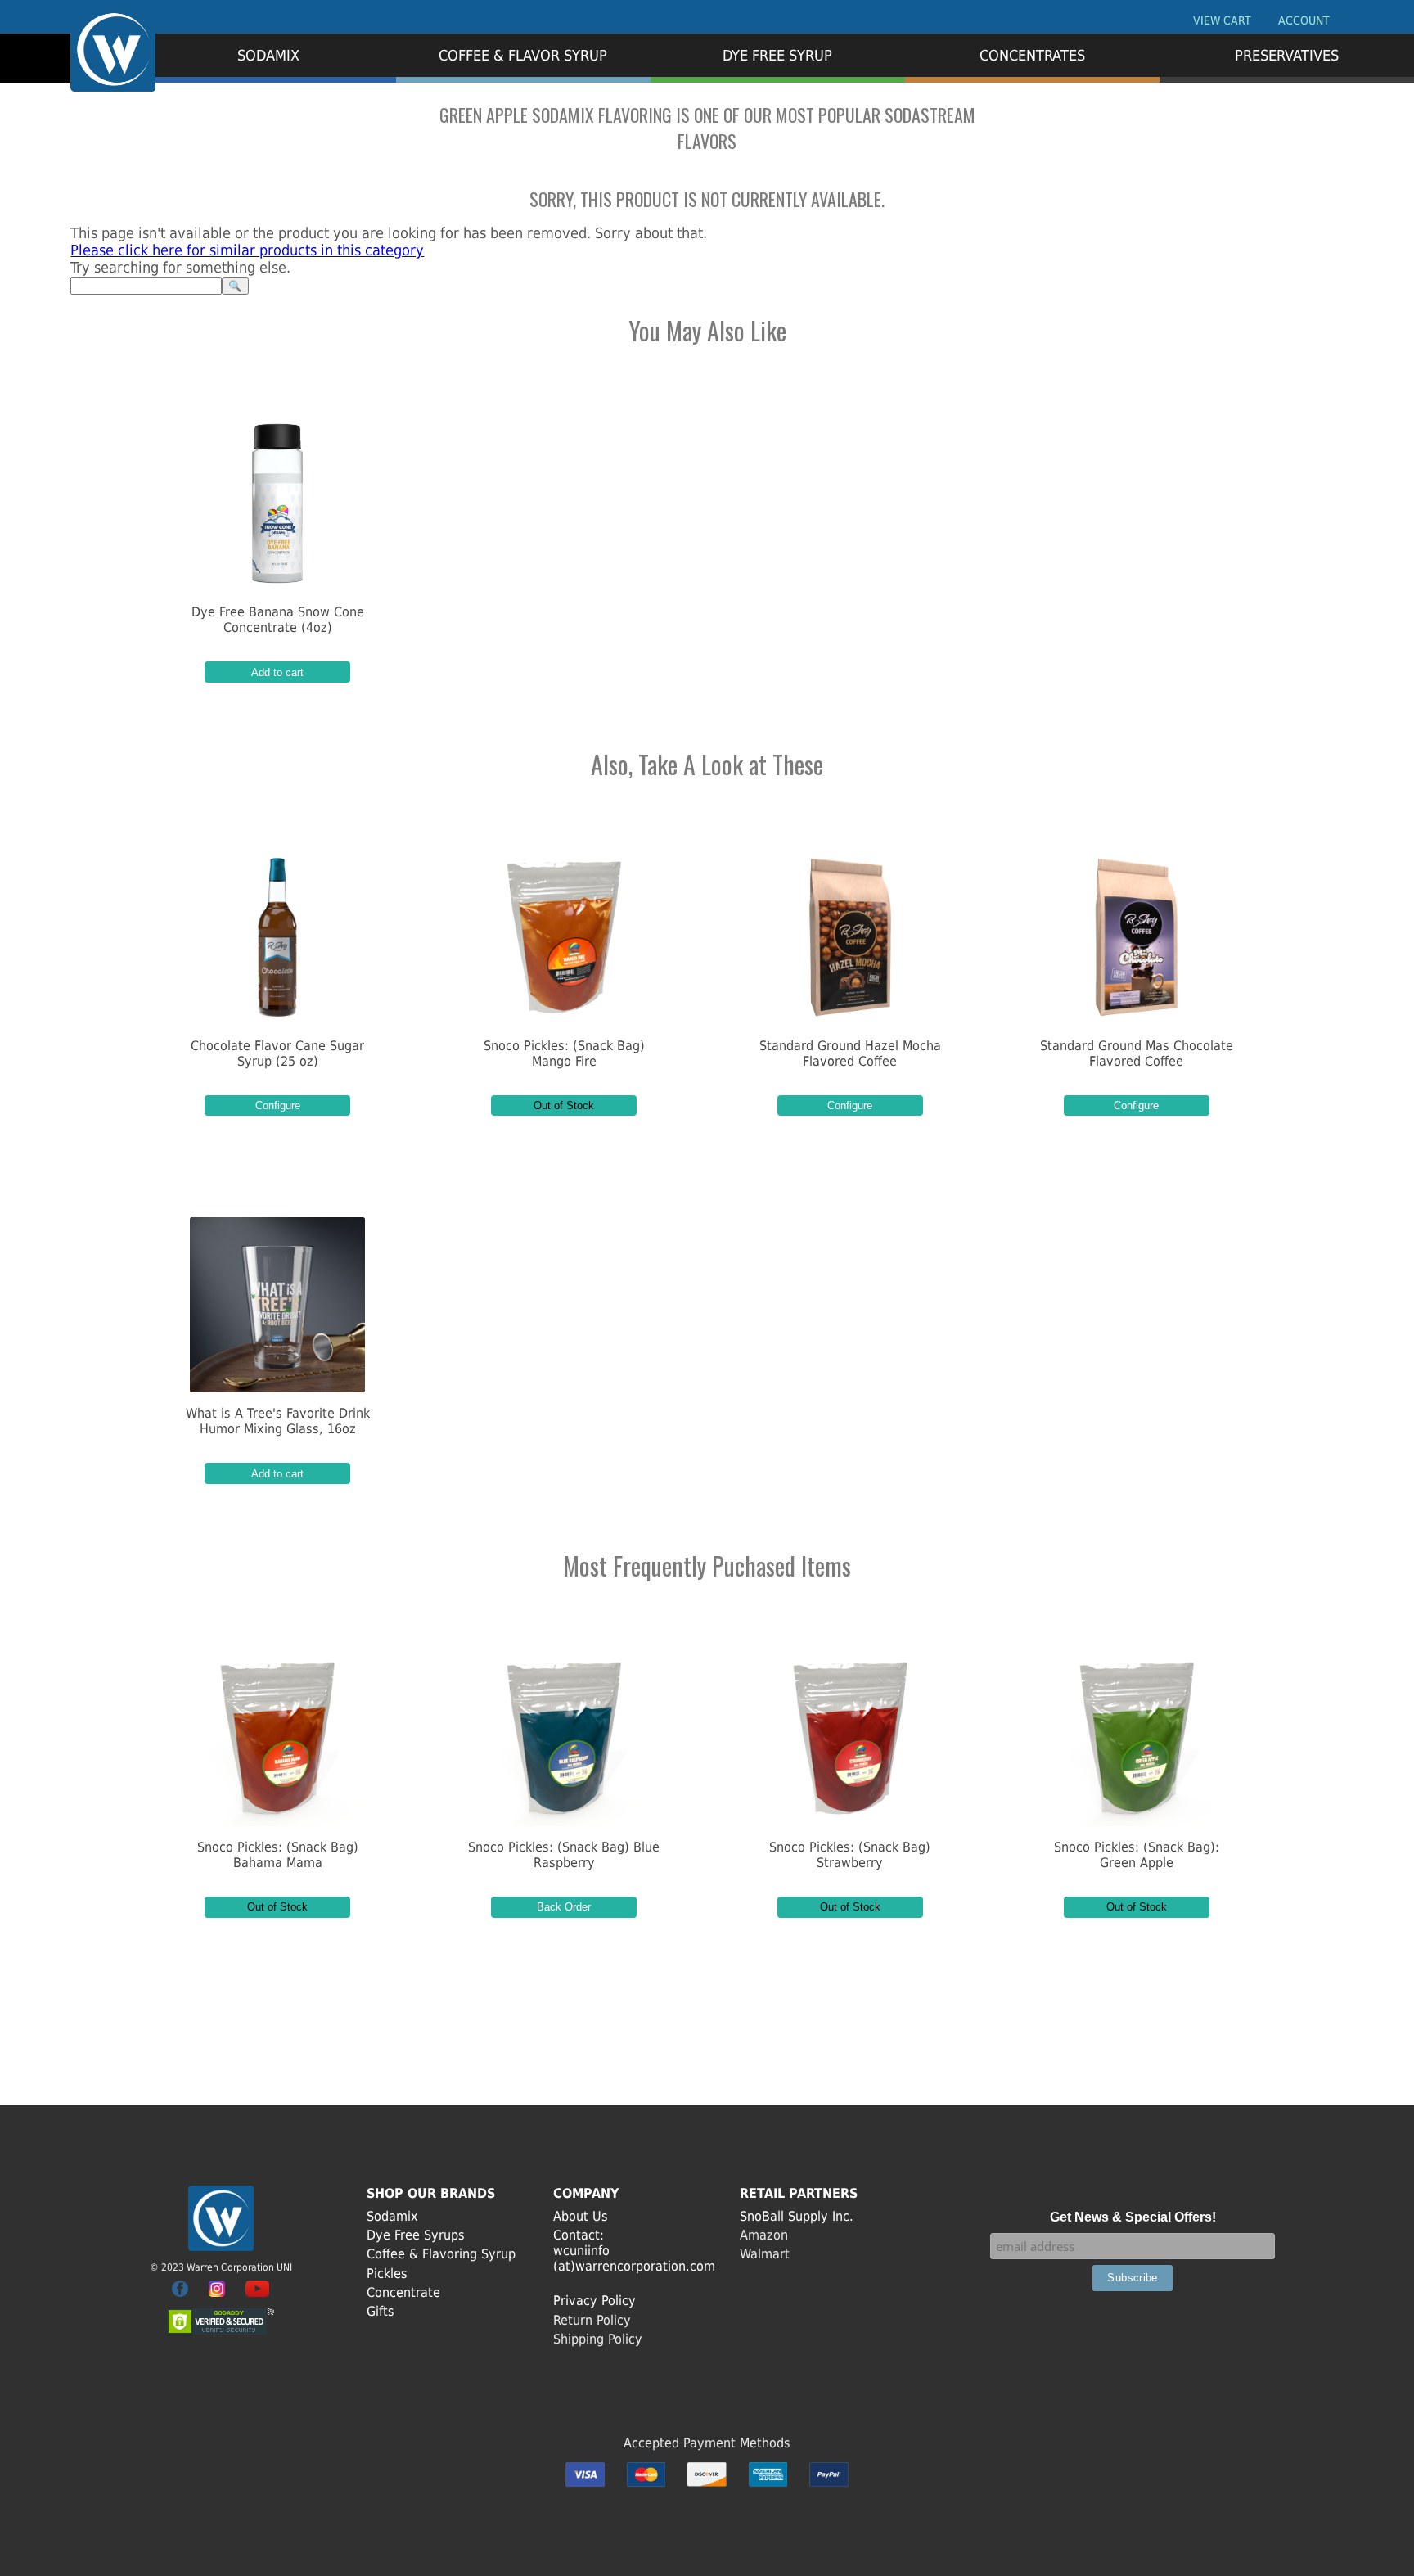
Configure (278, 1105)
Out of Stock (564, 1105)
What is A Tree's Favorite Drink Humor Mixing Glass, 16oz (278, 1421)
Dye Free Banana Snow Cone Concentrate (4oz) (278, 620)
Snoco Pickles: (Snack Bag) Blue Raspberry (564, 1855)
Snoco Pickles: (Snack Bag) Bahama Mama (278, 1855)
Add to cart (277, 672)
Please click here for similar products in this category (247, 250)
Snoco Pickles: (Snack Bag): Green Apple (1137, 1855)
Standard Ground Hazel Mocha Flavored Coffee (850, 1053)
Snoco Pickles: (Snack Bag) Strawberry (850, 1855)
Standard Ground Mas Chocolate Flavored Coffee (1137, 1053)
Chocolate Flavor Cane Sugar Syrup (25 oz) (277, 1053)
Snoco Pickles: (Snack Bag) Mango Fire (564, 1053)
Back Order (564, 1907)
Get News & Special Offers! (1133, 2217)
